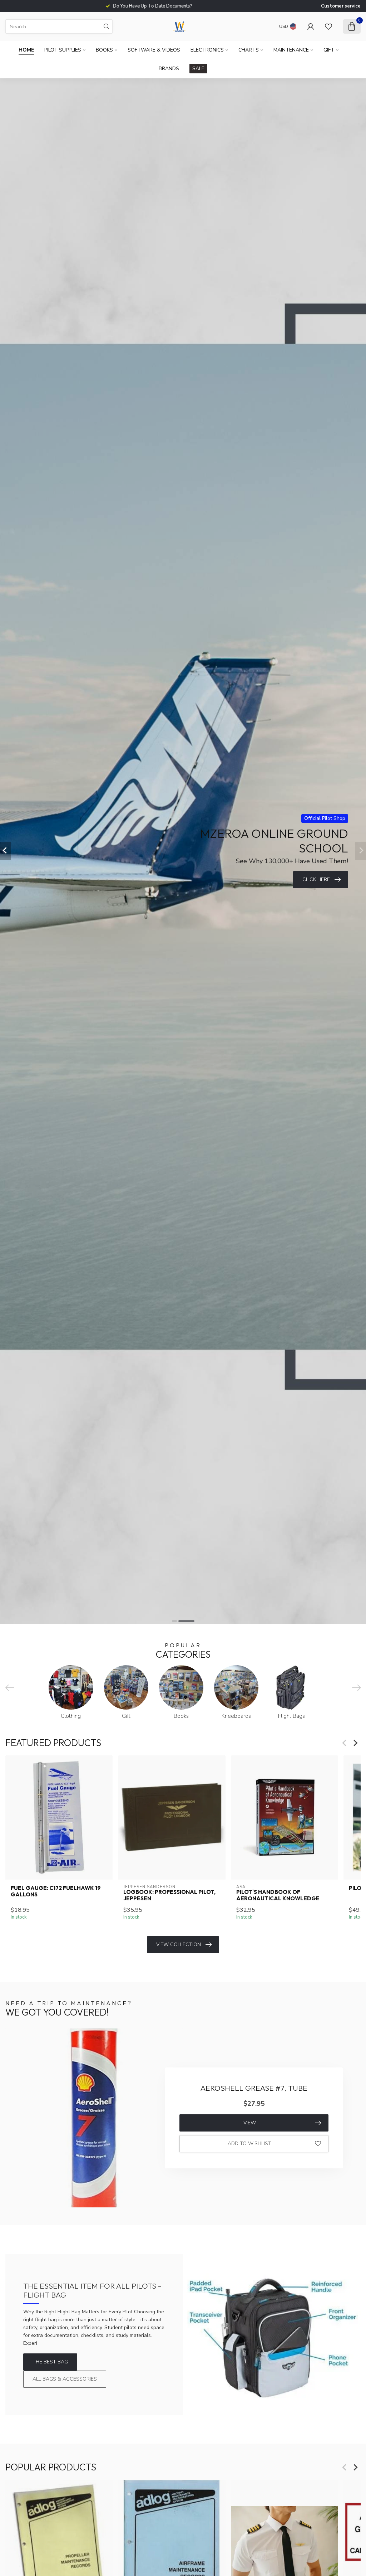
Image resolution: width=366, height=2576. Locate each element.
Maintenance (291, 50)
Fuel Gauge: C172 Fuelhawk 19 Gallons (56, 1891)
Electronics (207, 50)
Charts (249, 50)
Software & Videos (154, 50)
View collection (179, 1945)
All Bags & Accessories (65, 2379)
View (250, 2123)
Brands (169, 69)
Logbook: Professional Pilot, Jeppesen (169, 1895)
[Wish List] (328, 26)
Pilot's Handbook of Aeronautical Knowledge (278, 1895)
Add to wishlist (249, 2144)
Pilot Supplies (63, 50)
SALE (198, 69)
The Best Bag (50, 2362)
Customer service (341, 6)
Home (26, 50)
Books (104, 50)
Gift (329, 50)
